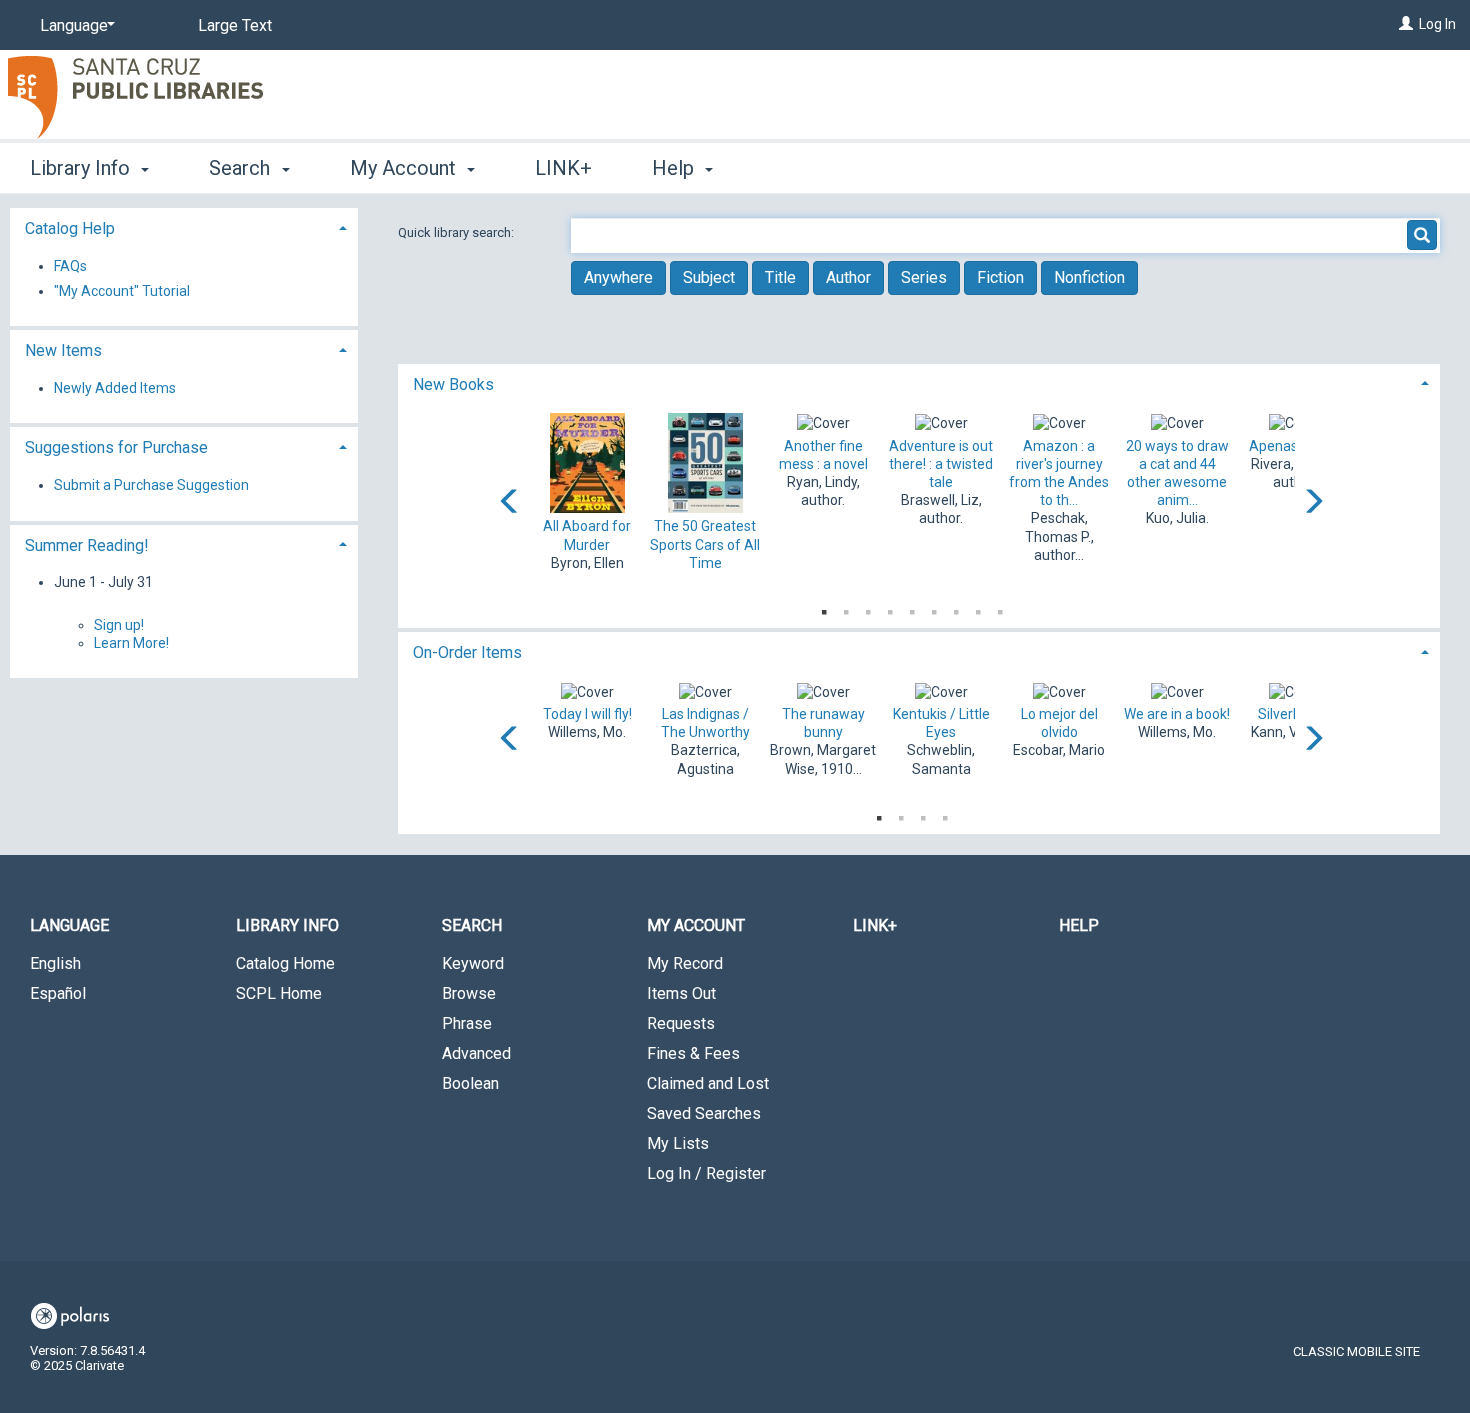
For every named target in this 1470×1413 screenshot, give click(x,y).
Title (780, 277)
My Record (685, 963)
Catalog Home (285, 963)
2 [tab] (846, 608)
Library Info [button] (82, 168)
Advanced (476, 1053)
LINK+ (563, 168)
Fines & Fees (693, 1053)
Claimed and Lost (708, 1083)
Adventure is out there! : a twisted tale (941, 464)
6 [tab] (934, 608)
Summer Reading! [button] (87, 545)
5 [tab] (912, 608)
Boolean (470, 1083)
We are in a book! (1177, 714)
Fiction (1000, 277)
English (55, 963)
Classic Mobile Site (1356, 1351)
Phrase (467, 1023)
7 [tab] (956, 608)
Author (848, 277)
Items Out (681, 993)
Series (924, 277)
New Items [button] (63, 350)
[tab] (919, 382)
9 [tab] (1000, 608)
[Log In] (1406, 24)
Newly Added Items (115, 388)
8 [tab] (978, 608)
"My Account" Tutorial (122, 291)
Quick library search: (457, 232)
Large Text (235, 25)
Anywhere (618, 277)
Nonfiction (1089, 277)
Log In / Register (706, 1173)
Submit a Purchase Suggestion (151, 485)
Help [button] (675, 168)
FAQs (70, 266)
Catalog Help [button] (70, 228)
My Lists (678, 1143)
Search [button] (242, 168)
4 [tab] (890, 608)
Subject (709, 277)
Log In (1437, 24)
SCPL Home (279, 993)
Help (1079, 925)
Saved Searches (704, 1113)
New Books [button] (453, 384)
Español (58, 993)
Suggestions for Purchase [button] (116, 447)
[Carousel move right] (1313, 503)
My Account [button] (405, 168)
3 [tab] (868, 608)
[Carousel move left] (510, 503)
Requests (681, 1023)
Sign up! (119, 625)
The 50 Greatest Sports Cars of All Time (705, 544)
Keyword (473, 963)
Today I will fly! (587, 714)
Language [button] (69, 925)
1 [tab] (824, 608)
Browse (469, 993)
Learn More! (131, 643)
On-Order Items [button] (467, 652)
